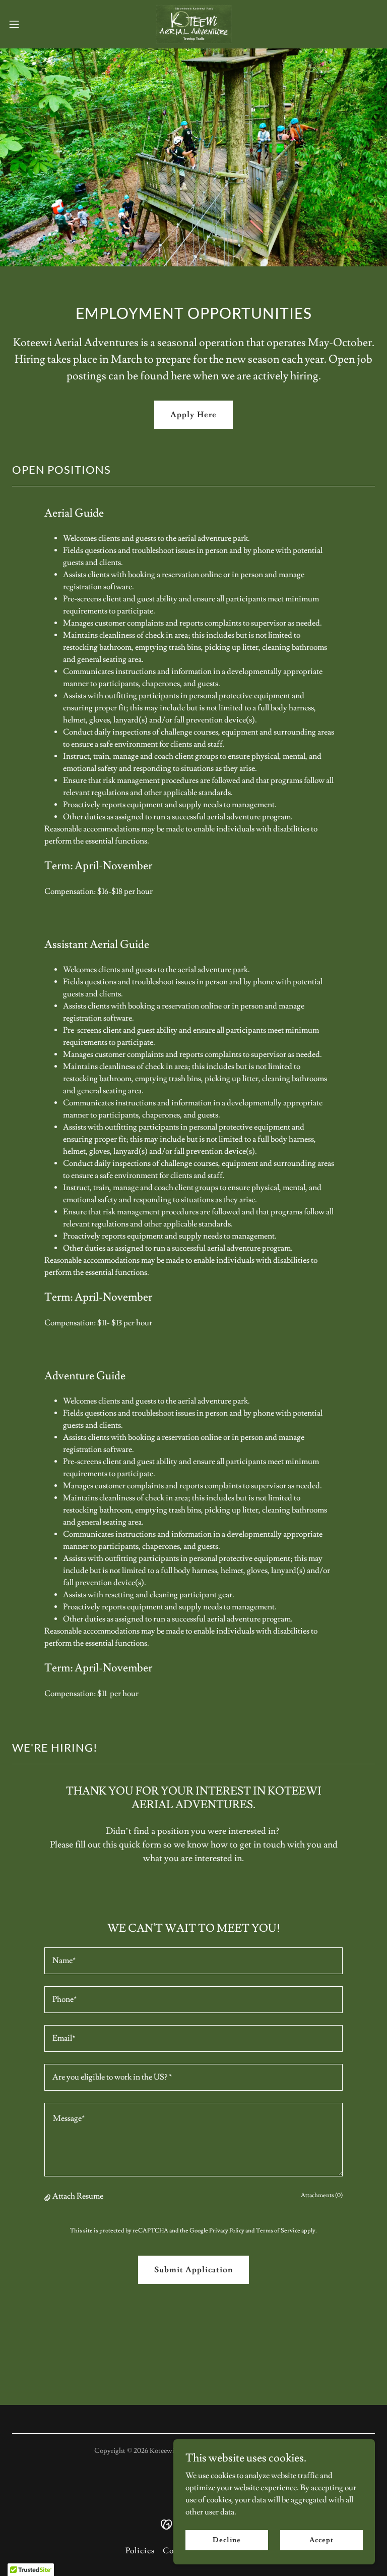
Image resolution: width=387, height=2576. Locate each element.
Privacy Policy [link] (227, 2231)
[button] (33, 24)
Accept (321, 2540)
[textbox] (193, 1961)
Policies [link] (140, 2551)
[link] (193, 24)
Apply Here (193, 415)
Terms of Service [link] (278, 2231)
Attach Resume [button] (78, 2196)
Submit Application (193, 2270)
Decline (227, 2540)
